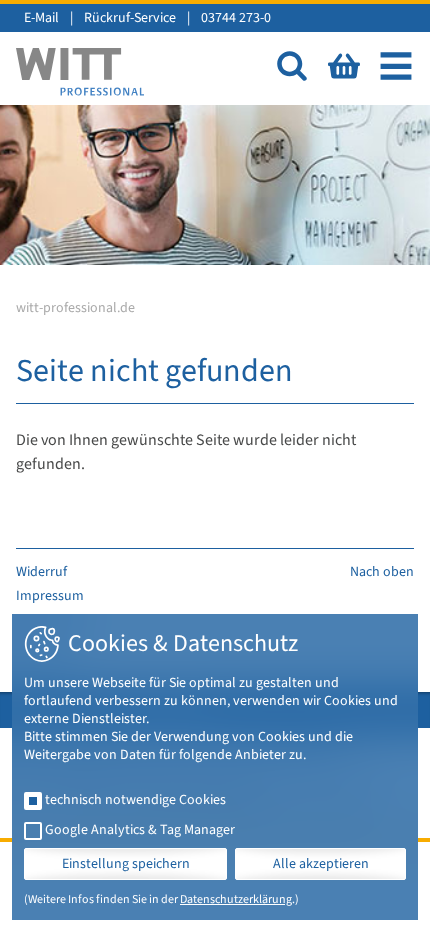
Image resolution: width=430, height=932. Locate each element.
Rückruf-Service (130, 18)
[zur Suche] (292, 66)
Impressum (50, 596)
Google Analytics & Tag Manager (140, 830)
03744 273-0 (236, 18)
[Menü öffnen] (396, 66)
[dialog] (215, 767)
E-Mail (41, 18)
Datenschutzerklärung (236, 899)
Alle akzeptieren (321, 864)
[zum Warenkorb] (344, 66)
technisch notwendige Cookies (135, 800)
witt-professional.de (75, 308)
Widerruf (41, 572)
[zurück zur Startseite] (80, 72)
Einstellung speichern (126, 864)
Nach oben (382, 572)
